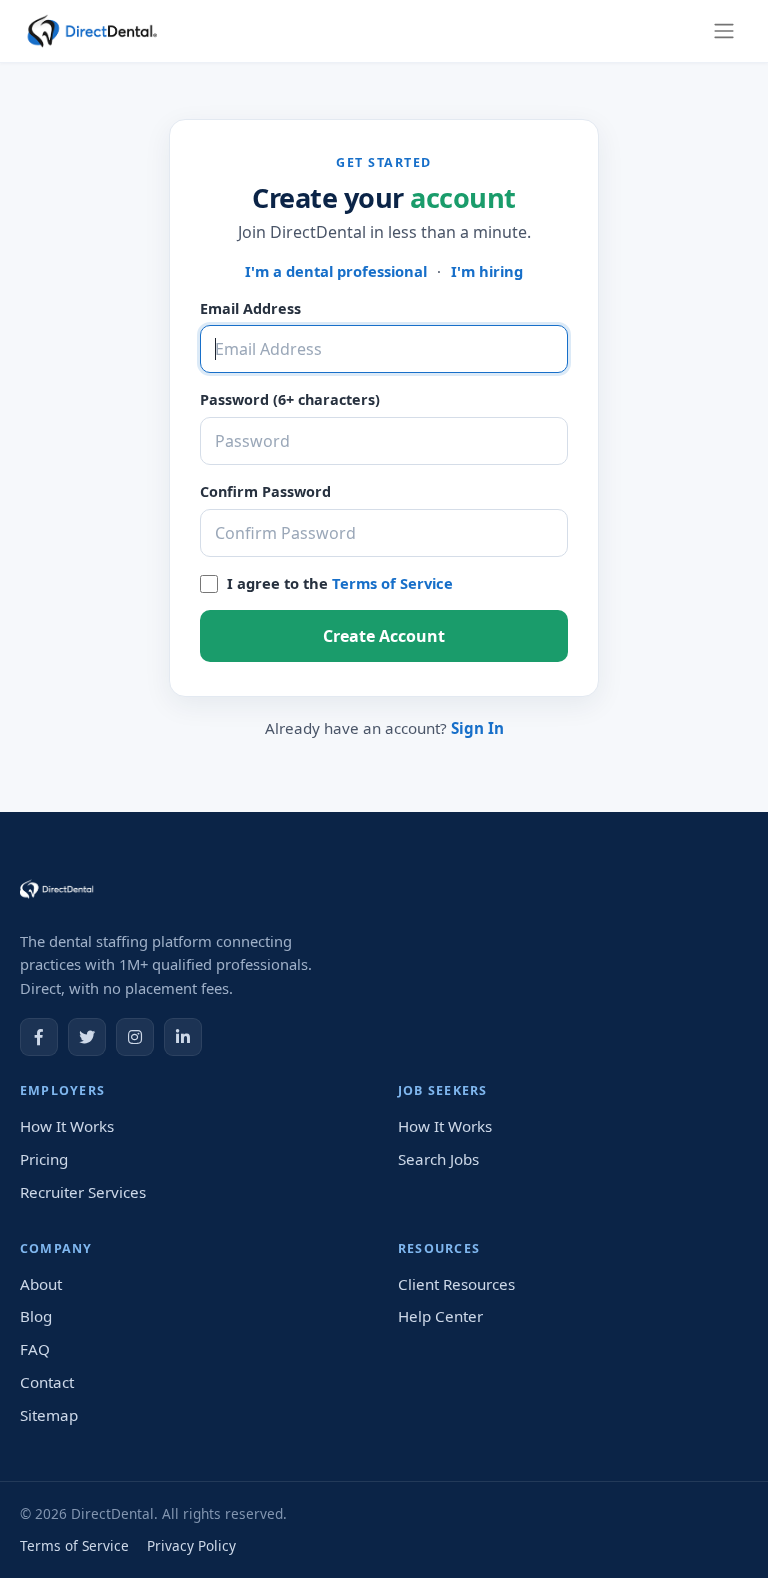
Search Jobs (438, 1159)
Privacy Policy (191, 1545)
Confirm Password (265, 491)
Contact (47, 1382)
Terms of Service (392, 583)
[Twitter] (87, 1037)
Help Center (440, 1316)
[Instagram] (135, 1037)
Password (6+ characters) (290, 399)
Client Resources (456, 1284)
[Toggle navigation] (724, 30)
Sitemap (49, 1415)
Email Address (250, 308)
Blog (36, 1316)
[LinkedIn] (183, 1037)
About (41, 1284)
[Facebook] (39, 1037)
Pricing (44, 1159)
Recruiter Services (83, 1192)
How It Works (67, 1126)
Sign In (477, 728)
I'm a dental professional (336, 271)
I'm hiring (487, 271)
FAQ (35, 1349)
